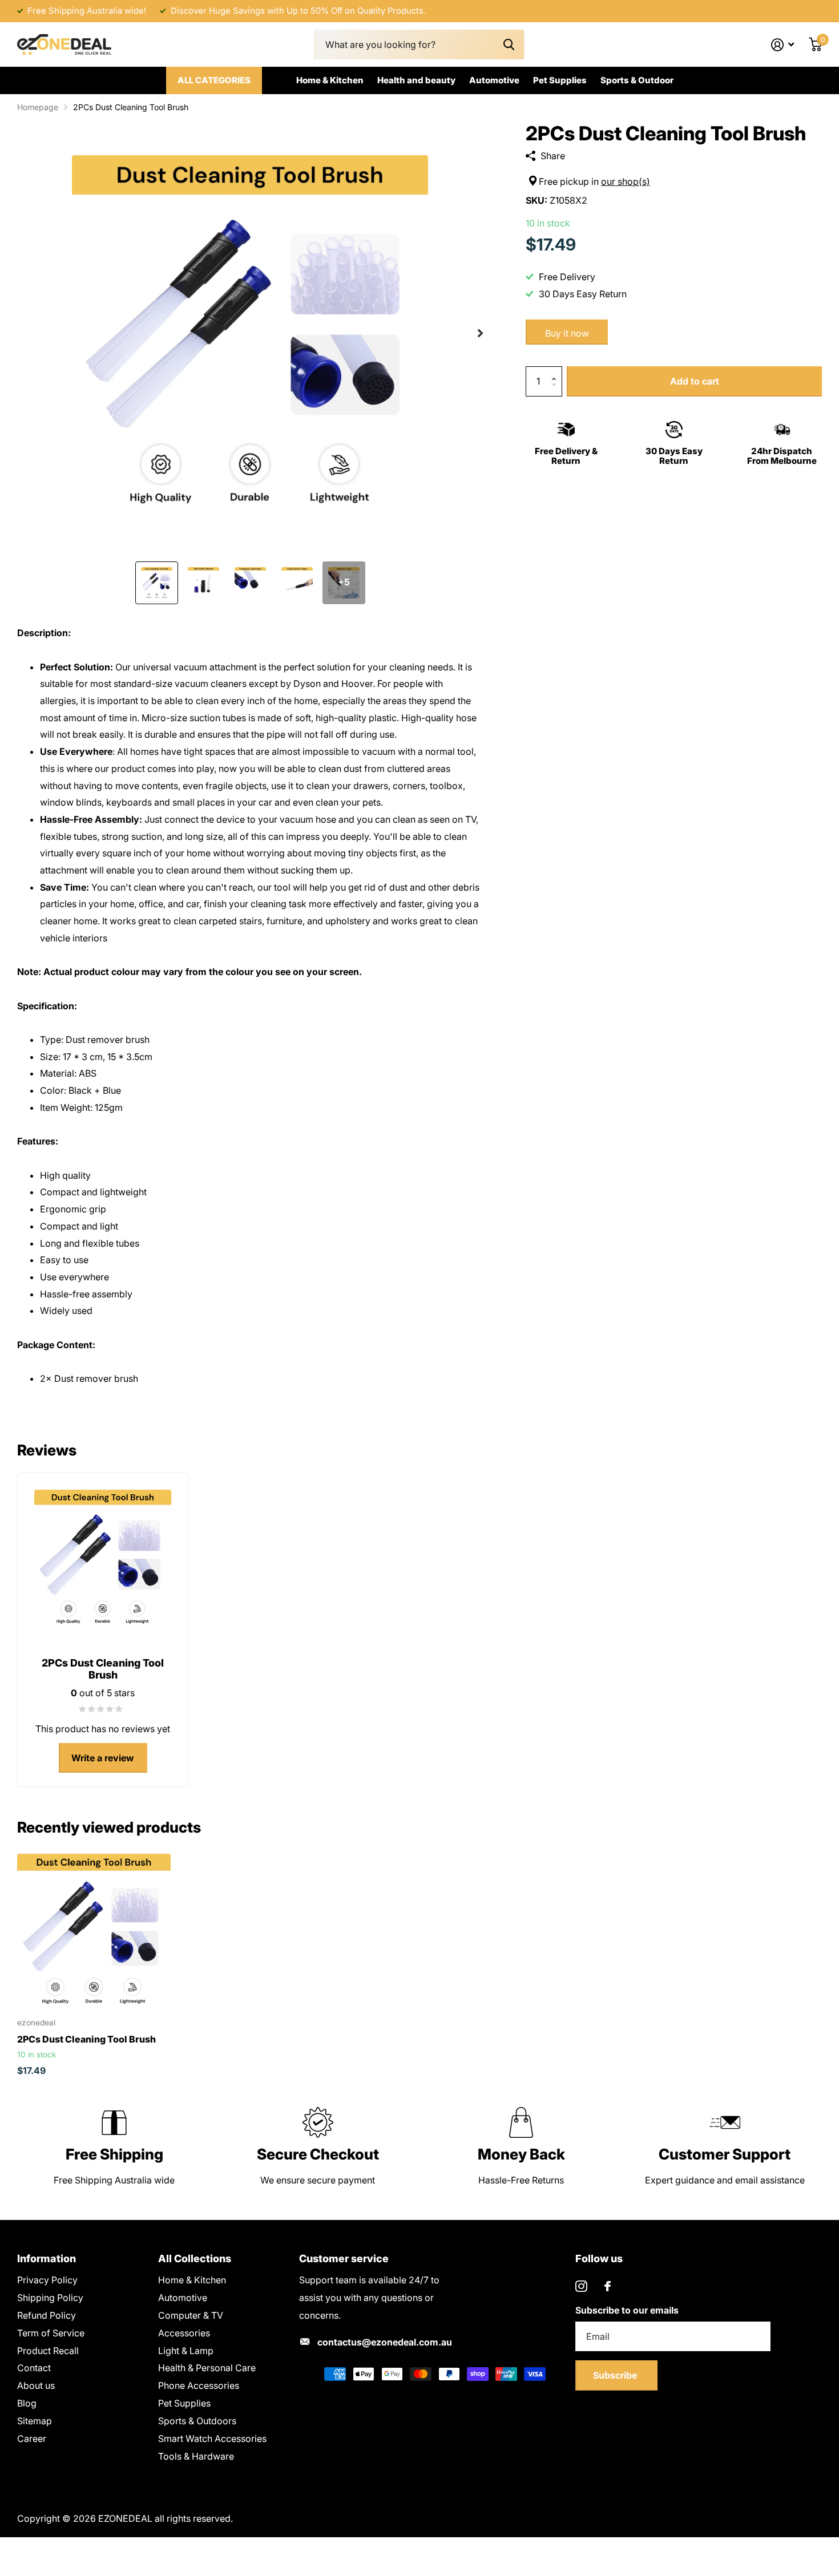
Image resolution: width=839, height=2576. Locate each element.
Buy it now (567, 333)
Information (47, 2258)
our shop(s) (626, 181)
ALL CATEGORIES (214, 80)
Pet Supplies (560, 80)
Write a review (103, 1758)
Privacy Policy (47, 2280)
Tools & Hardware (196, 2456)
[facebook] (608, 2286)
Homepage (38, 107)
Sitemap (35, 2421)
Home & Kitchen (330, 80)
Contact (34, 2368)
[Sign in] (783, 45)
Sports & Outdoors (197, 2421)
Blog (27, 2403)
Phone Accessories (199, 2385)
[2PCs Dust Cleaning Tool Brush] (94, 1930)
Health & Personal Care (207, 2368)
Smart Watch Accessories (212, 2438)
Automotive (494, 80)
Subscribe (616, 2375)
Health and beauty (416, 80)
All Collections (195, 2258)
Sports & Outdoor (637, 80)
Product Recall (48, 2351)
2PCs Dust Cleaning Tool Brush (86, 2039)
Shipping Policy (50, 2298)
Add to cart (695, 381)
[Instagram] (581, 2286)
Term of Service (51, 2333)
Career (32, 2438)
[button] (480, 333)
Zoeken (509, 45)
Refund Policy (47, 2315)
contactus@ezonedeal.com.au (385, 2342)
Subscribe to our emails (627, 2310)
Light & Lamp (186, 2351)
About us (36, 2385)
